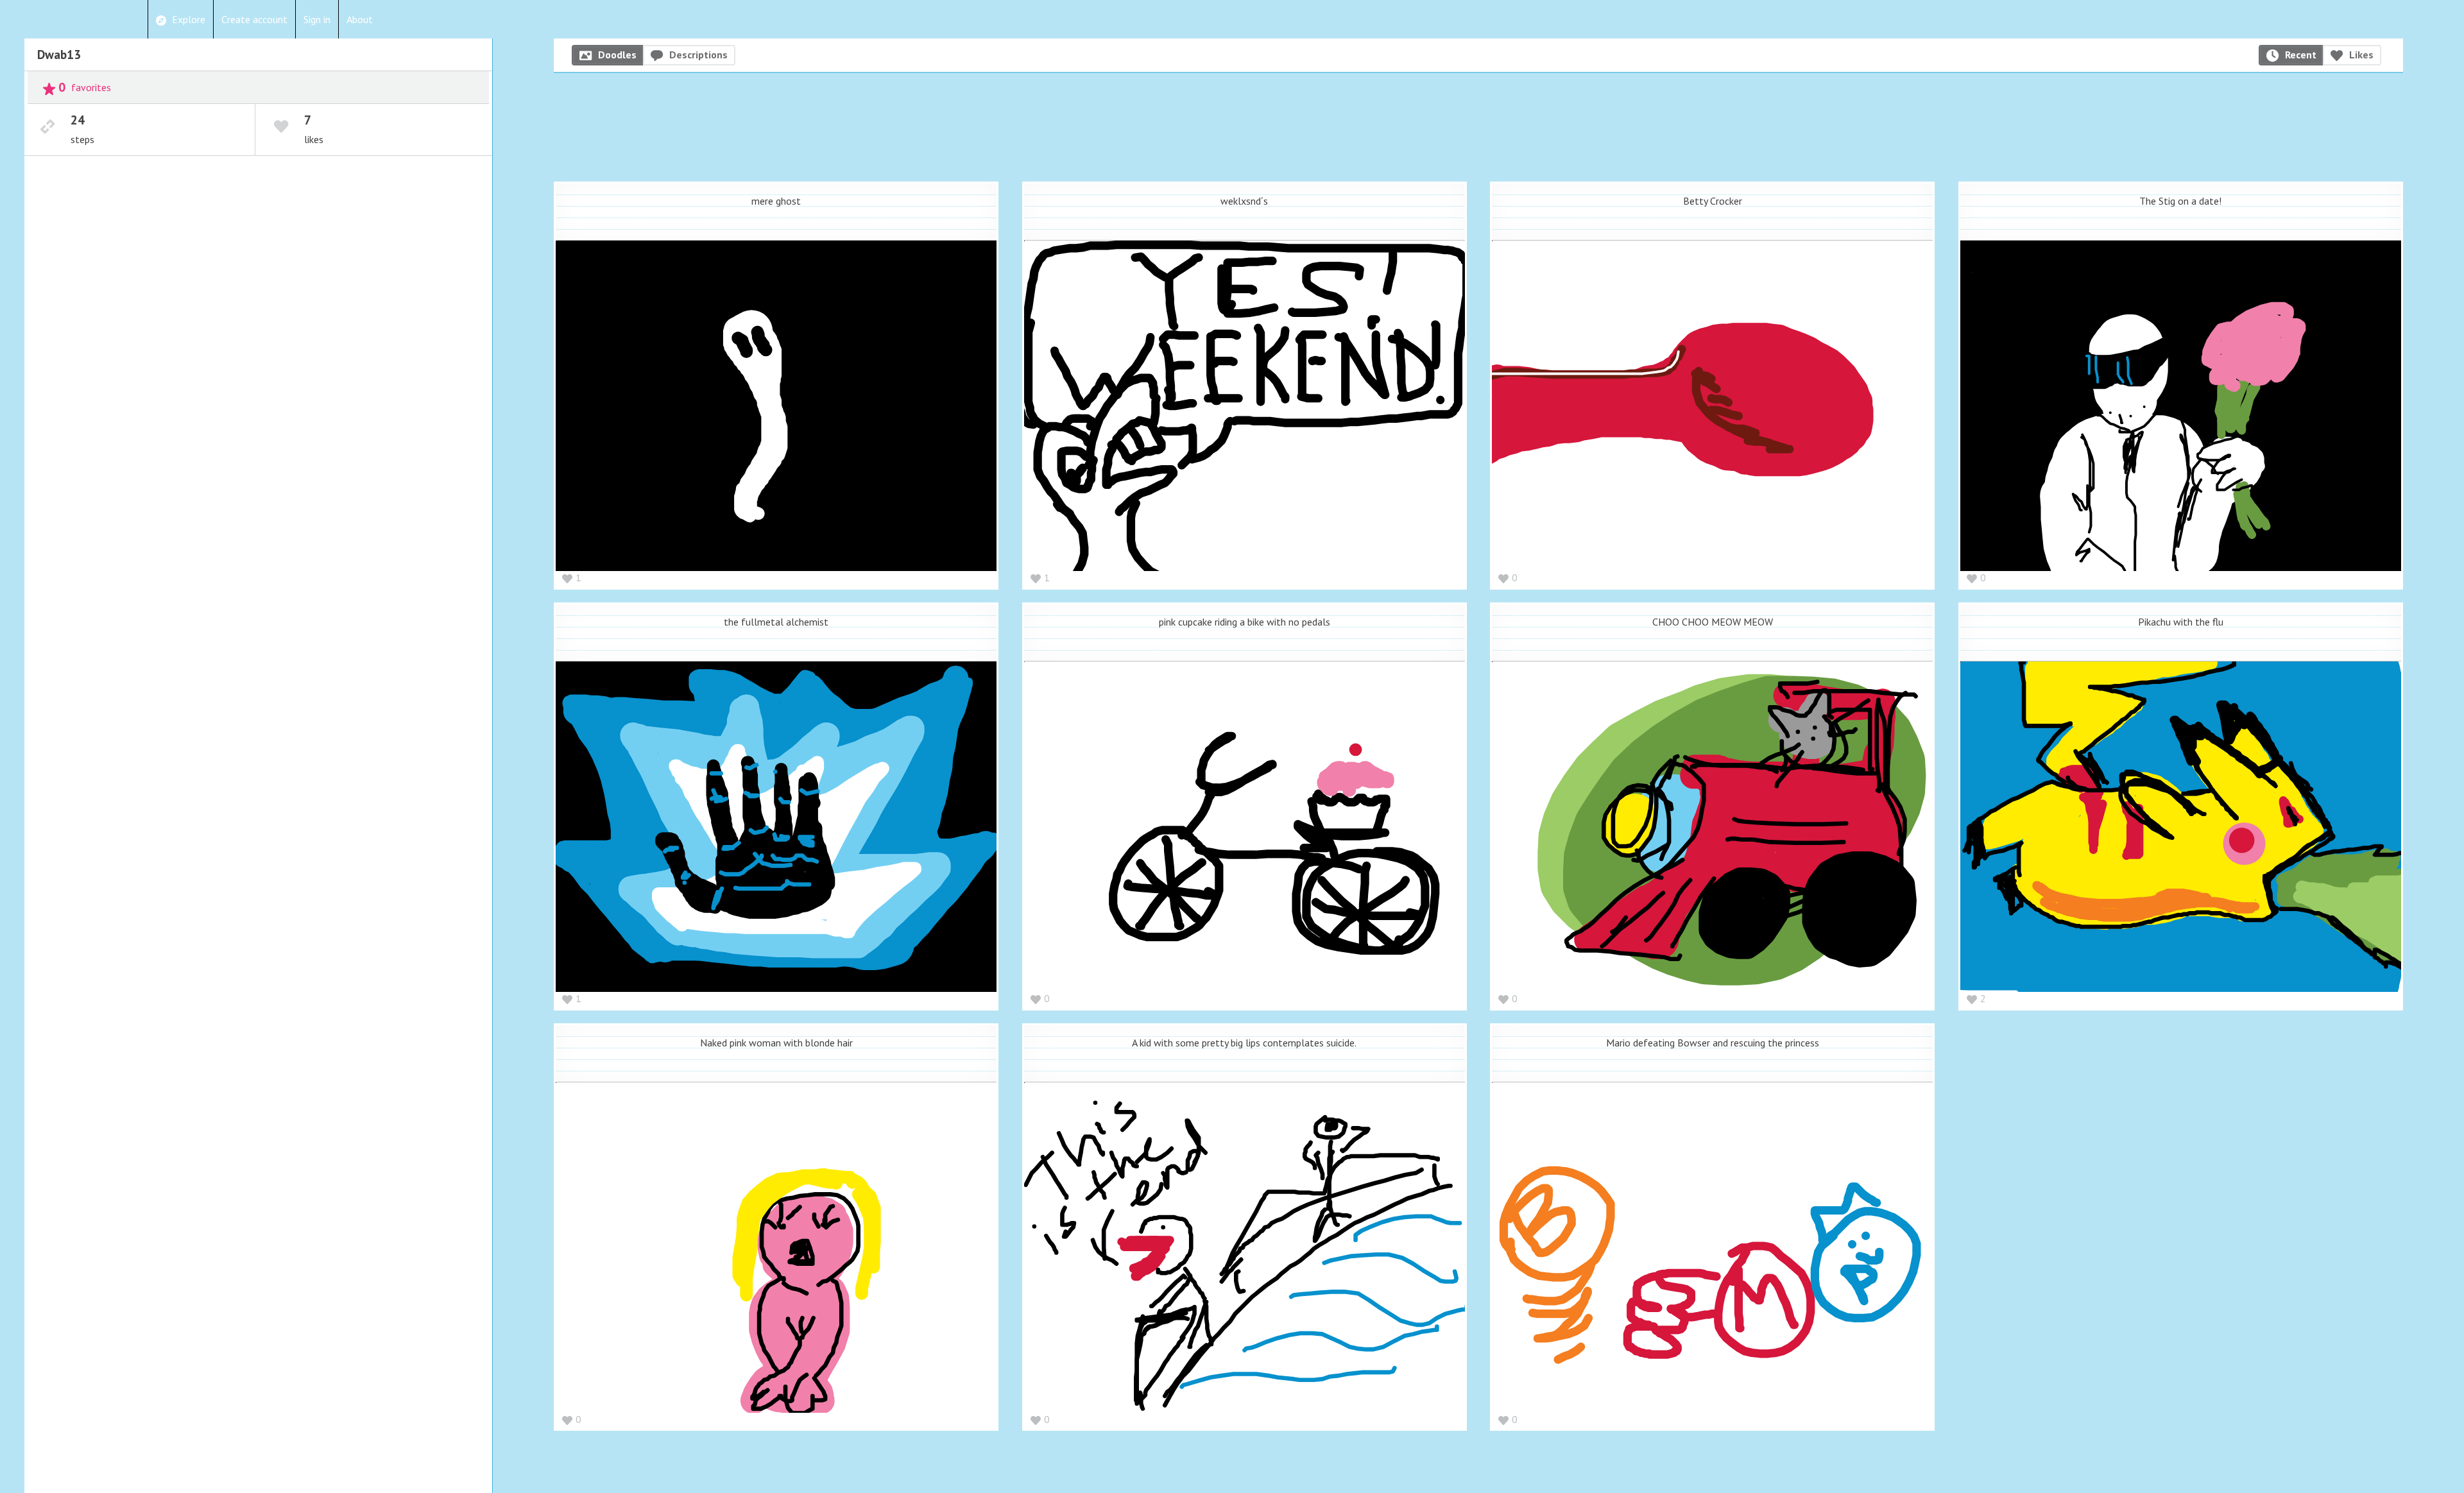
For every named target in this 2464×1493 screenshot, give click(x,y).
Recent (2301, 55)
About (360, 19)
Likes (2361, 55)
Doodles (617, 55)
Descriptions (698, 55)
